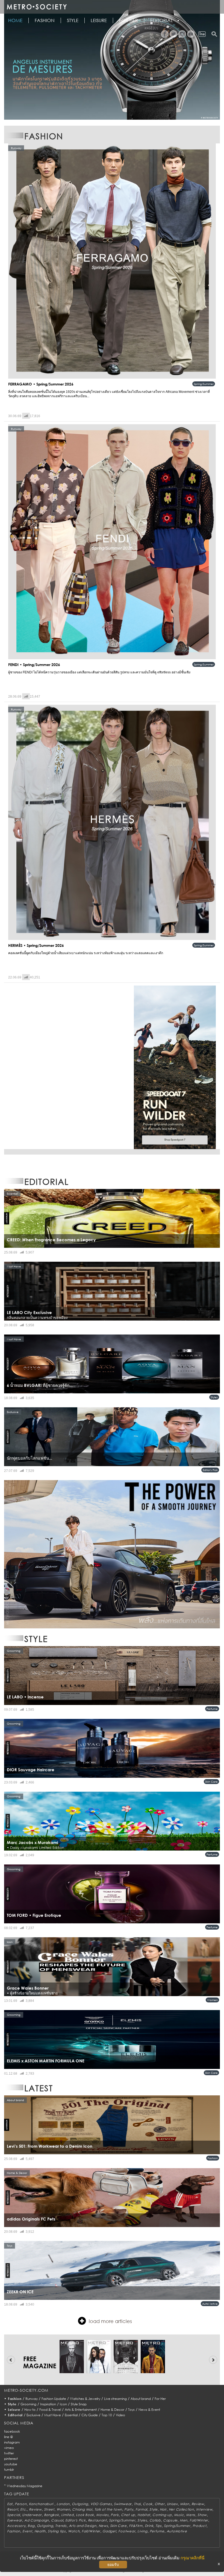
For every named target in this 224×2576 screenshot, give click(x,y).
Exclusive (33, 2415)
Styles (214, 1397)
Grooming (28, 2404)
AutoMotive (210, 2304)
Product (200, 2526)
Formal (141, 2509)
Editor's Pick (210, 1470)
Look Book (85, 2515)
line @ (8, 2437)
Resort (13, 2509)
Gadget (109, 2531)
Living (142, 2531)
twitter (9, 2453)
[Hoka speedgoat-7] (175, 1067)
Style (73, 20)
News (103, 2526)
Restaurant (97, 2520)
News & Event (149, 2410)
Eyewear (15, 2520)
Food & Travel (50, 2410)
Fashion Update (54, 2399)
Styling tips (57, 2531)
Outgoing (80, 2504)
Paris (115, 2515)
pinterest (11, 2459)
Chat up (128, 2515)
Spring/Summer (204, 384)
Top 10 (107, 2415)
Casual (57, 2520)
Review (198, 2504)
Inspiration (48, 2404)
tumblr (9, 2470)
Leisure (99, 20)
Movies (102, 2515)
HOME (15, 20)
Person (21, 2504)
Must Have (53, 2415)
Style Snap (79, 2404)
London (63, 2504)
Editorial (162, 20)
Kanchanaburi (42, 2504)
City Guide (90, 2415)
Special (14, 2515)
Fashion (45, 20)
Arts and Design (83, 2526)
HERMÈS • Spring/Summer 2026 (36, 945)
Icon (63, 2404)
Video (120, 2415)
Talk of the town (108, 2509)
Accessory (16, 2526)
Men (184, 2520)
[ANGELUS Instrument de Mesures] (112, 60)
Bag (31, 2526)
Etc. (23, 2509)
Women (212, 2000)
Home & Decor (112, 2410)
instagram (12, 2442)
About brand (141, 2399)
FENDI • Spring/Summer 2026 (34, 665)
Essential (71, 2415)
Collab (155, 2520)
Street (49, 2509)
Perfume (212, 1709)
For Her (160, 2399)
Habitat (144, 2515)
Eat (10, 2504)
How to (30, 2410)
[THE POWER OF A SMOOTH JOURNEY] (112, 1554)
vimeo (9, 2448)
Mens (191, 2515)
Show (202, 2515)
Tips (159, 2526)
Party (129, 2509)
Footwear (127, 2531)
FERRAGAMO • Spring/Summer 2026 (41, 384)
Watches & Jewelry (85, 2399)
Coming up (162, 2515)
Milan (185, 2504)
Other (160, 2504)
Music (179, 2515)
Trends (61, 2526)
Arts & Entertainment (81, 2410)
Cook (148, 2504)
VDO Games (101, 2504)
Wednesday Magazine (25, 2486)
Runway (32, 2399)
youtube (11, 2464)
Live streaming (115, 2399)
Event (27, 2531)
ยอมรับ (113, 2565)
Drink (149, 2526)
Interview (204, 2509)
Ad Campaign (37, 2520)
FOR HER (129, 20)
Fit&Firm (136, 2526)
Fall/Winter (199, 2520)
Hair (163, 2509)
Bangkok (51, 2515)
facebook (12, 2431)
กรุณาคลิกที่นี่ (192, 2558)
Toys (131, 2410)
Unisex (172, 2504)
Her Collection (181, 2509)
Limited (67, 2515)
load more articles (110, 2321)
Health (40, 2531)
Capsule (170, 2520)
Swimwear (123, 2504)
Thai (137, 2504)
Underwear (32, 2515)
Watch (74, 2531)
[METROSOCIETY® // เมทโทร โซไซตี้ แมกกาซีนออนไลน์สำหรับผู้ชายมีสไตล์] (37, 7)
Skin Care (211, 1782)
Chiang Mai (82, 2509)
